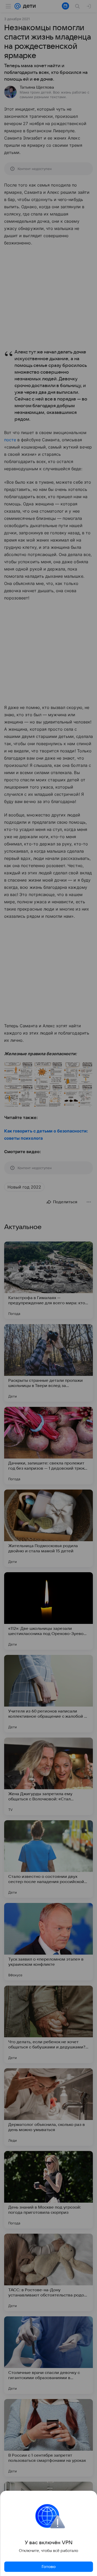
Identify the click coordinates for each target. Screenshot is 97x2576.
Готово (49, 2567)
